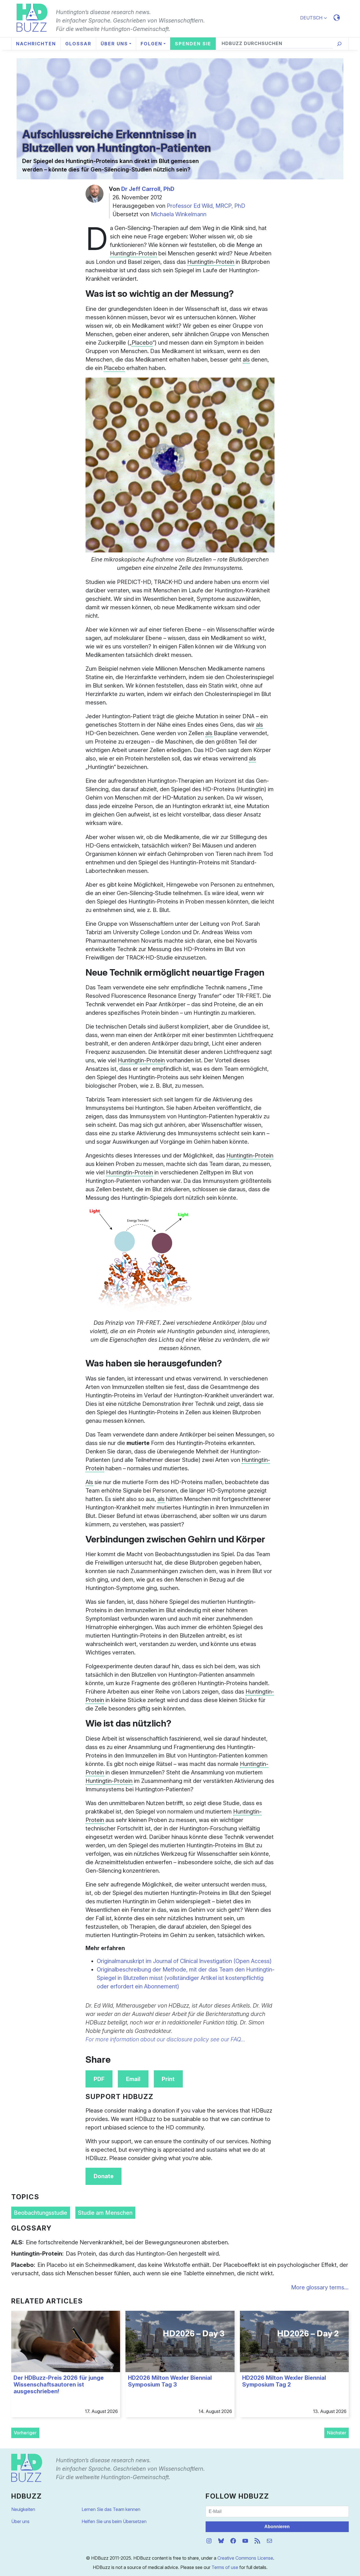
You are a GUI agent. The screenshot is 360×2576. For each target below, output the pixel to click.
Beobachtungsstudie (40, 2213)
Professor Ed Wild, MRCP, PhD (206, 206)
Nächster (337, 2433)
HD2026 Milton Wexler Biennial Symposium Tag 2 (284, 2381)
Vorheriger (25, 2433)
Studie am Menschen (105, 2213)
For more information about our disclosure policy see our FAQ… (165, 2039)
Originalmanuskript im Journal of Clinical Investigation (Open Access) (184, 1961)
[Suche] (339, 44)
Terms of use (225, 2567)
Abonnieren (277, 2527)
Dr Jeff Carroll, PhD (148, 189)
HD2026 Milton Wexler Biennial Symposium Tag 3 (170, 2381)
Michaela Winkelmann (179, 214)
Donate (104, 2176)
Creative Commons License (245, 2558)
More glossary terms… (320, 2287)
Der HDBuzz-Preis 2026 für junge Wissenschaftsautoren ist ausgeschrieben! (59, 2385)
